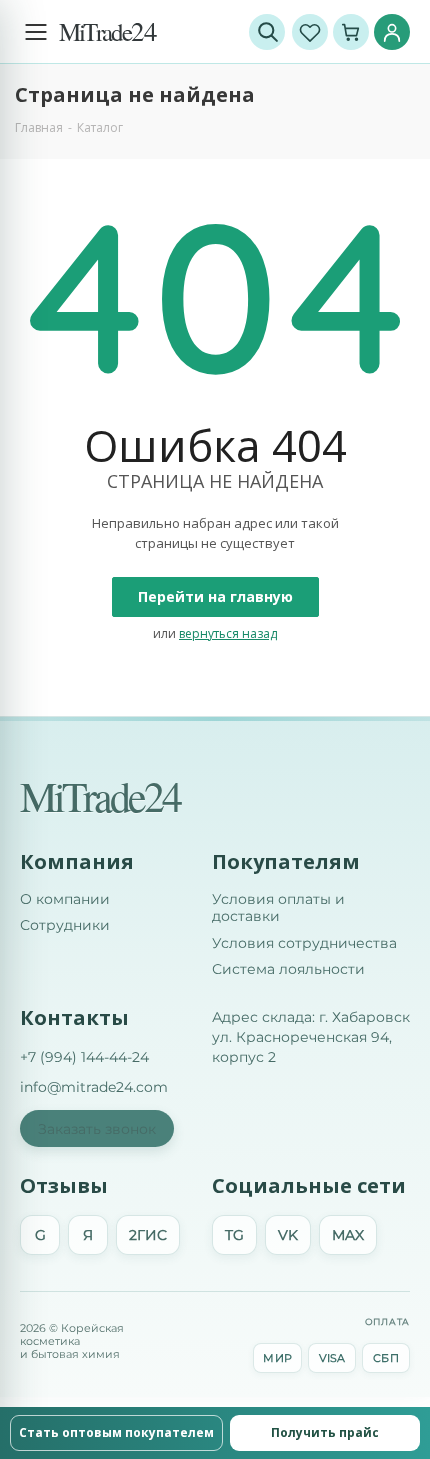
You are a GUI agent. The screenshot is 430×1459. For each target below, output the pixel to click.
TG (234, 1235)
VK (288, 1235)
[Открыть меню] (36, 32)
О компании (65, 899)
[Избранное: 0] (310, 32)
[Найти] (267, 32)
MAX (348, 1235)
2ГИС (148, 1235)
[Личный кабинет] (392, 32)
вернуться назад (228, 633)
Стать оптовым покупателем (116, 1432)
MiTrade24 (100, 796)
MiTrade (107, 31)
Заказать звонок (97, 1129)
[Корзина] (351, 32)
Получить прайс (325, 1432)
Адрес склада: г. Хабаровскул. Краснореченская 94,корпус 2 (311, 1037)
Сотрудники (65, 925)
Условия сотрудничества (304, 943)
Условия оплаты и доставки (278, 908)
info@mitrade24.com (94, 1087)
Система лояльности (288, 969)
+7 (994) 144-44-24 (84, 1057)
